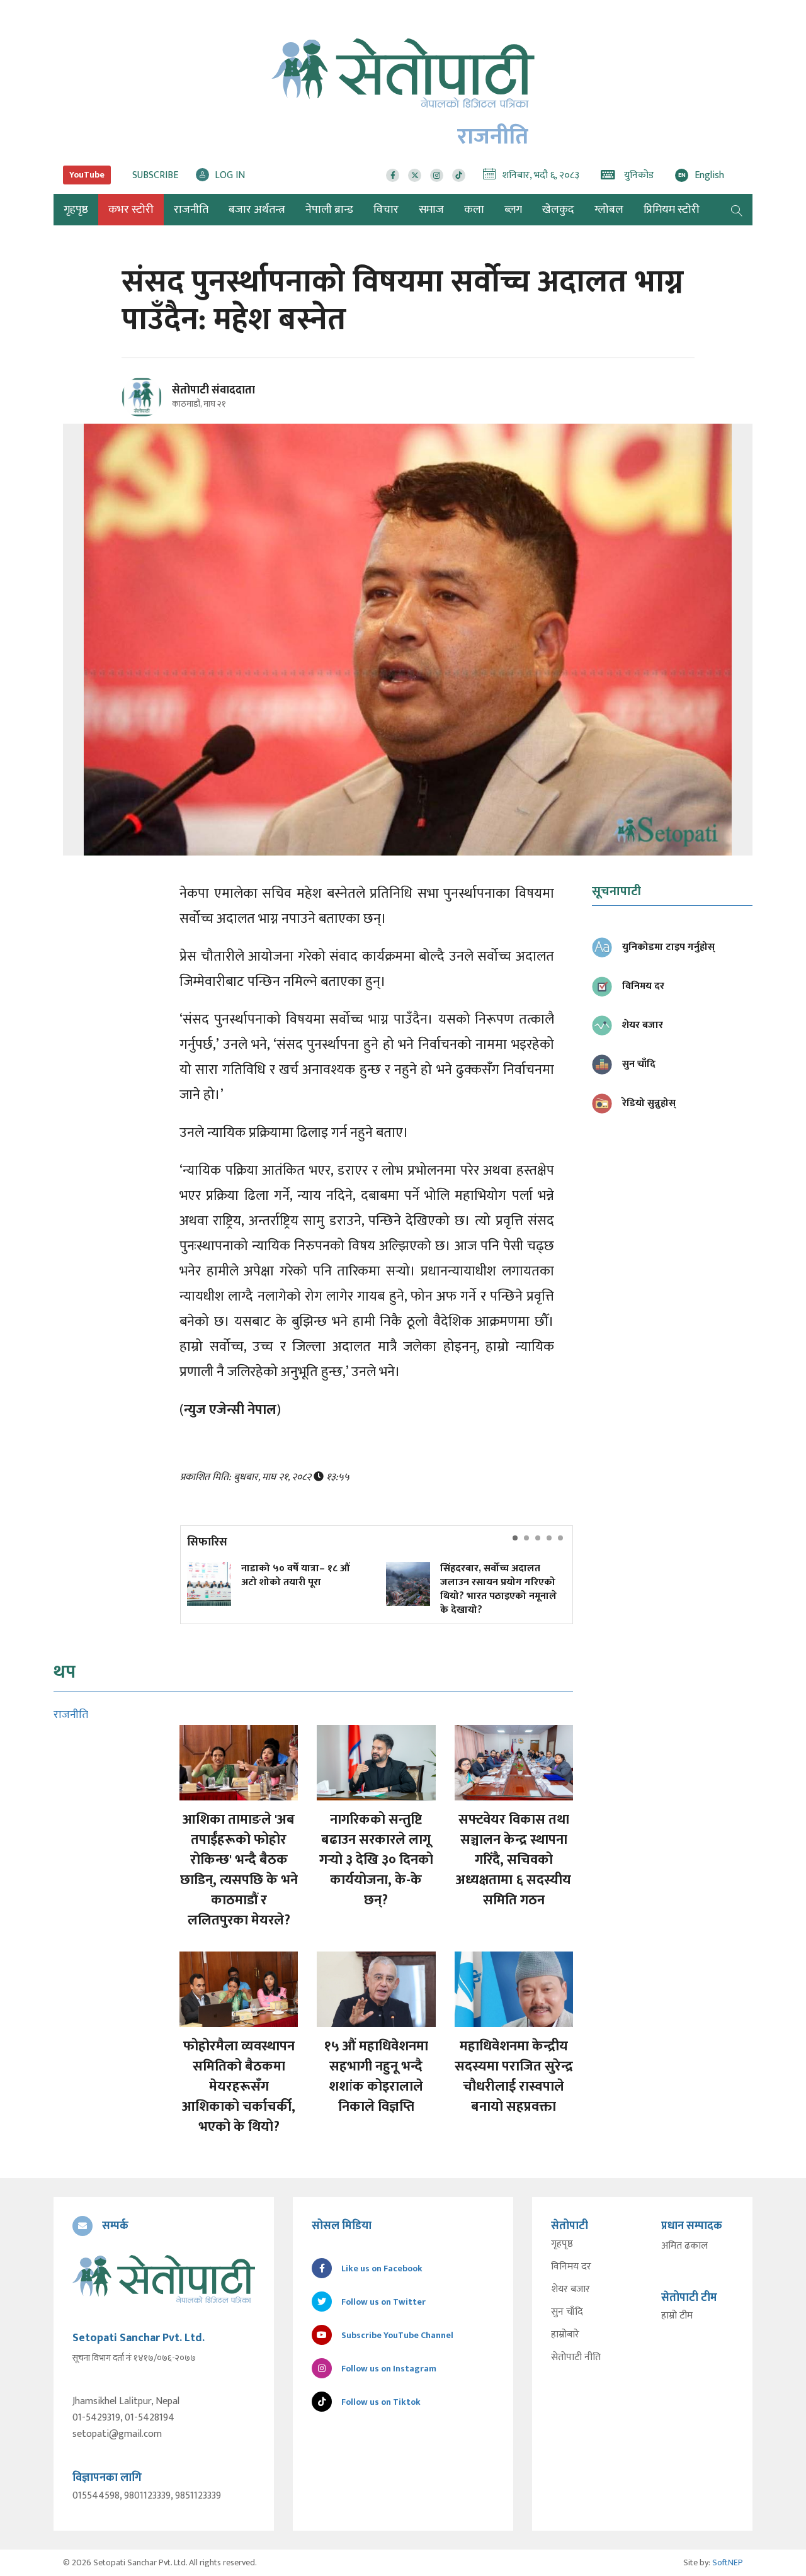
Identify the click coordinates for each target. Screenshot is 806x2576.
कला (474, 210)
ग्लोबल (609, 210)
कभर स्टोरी (131, 210)
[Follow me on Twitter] (159, 404)
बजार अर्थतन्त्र (257, 210)
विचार (386, 210)
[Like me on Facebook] (147, 415)
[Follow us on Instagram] (437, 175)
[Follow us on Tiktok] (459, 175)
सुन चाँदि (567, 2312)
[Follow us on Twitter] (415, 175)
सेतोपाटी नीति (576, 2358)
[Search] (737, 210)
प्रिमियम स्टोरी (672, 210)
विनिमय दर (571, 2267)
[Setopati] (164, 2279)
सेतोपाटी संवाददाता (213, 390)
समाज (431, 210)
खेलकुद (558, 210)
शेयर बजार (570, 2290)
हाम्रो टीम (677, 2316)
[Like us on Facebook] (393, 175)
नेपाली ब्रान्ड (329, 210)
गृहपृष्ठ (562, 2244)
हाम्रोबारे (565, 2335)
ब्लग (513, 210)
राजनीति (191, 210)
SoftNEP (728, 2562)
